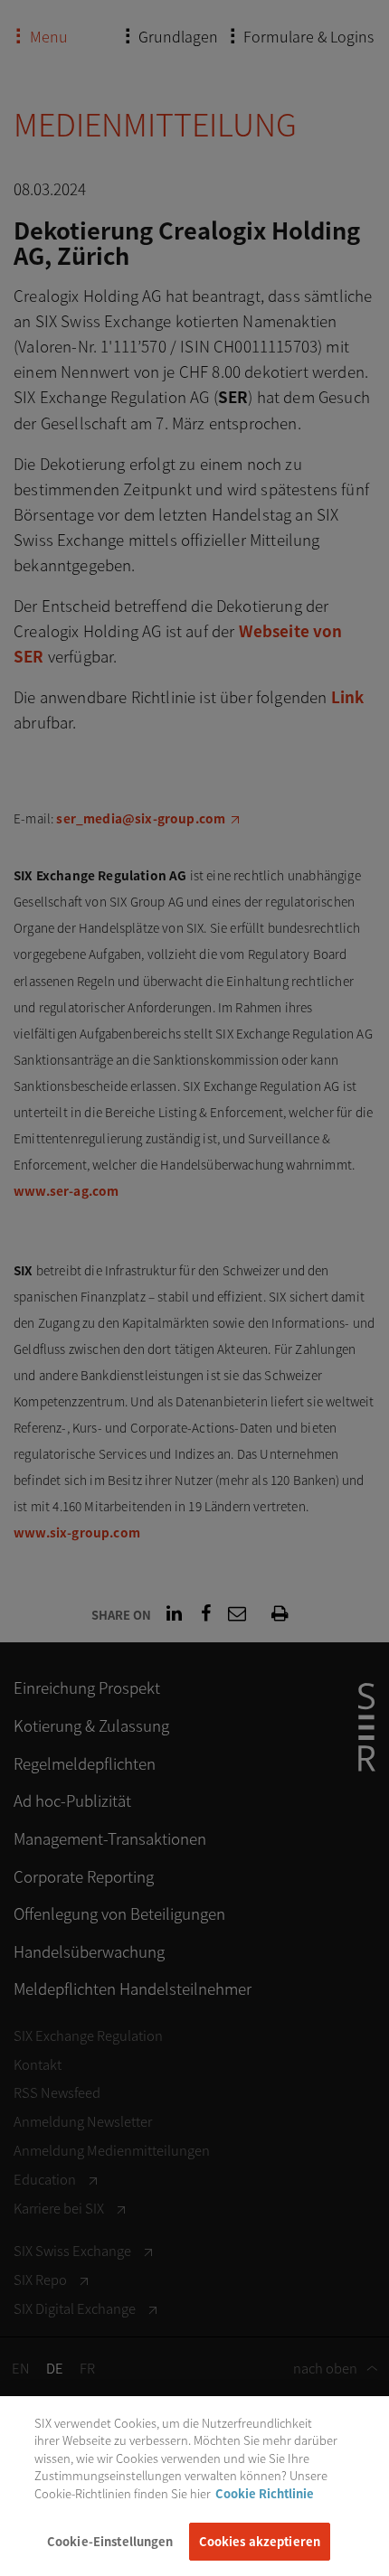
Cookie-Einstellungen (110, 2541)
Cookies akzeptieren (260, 2541)
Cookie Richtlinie (265, 2493)
